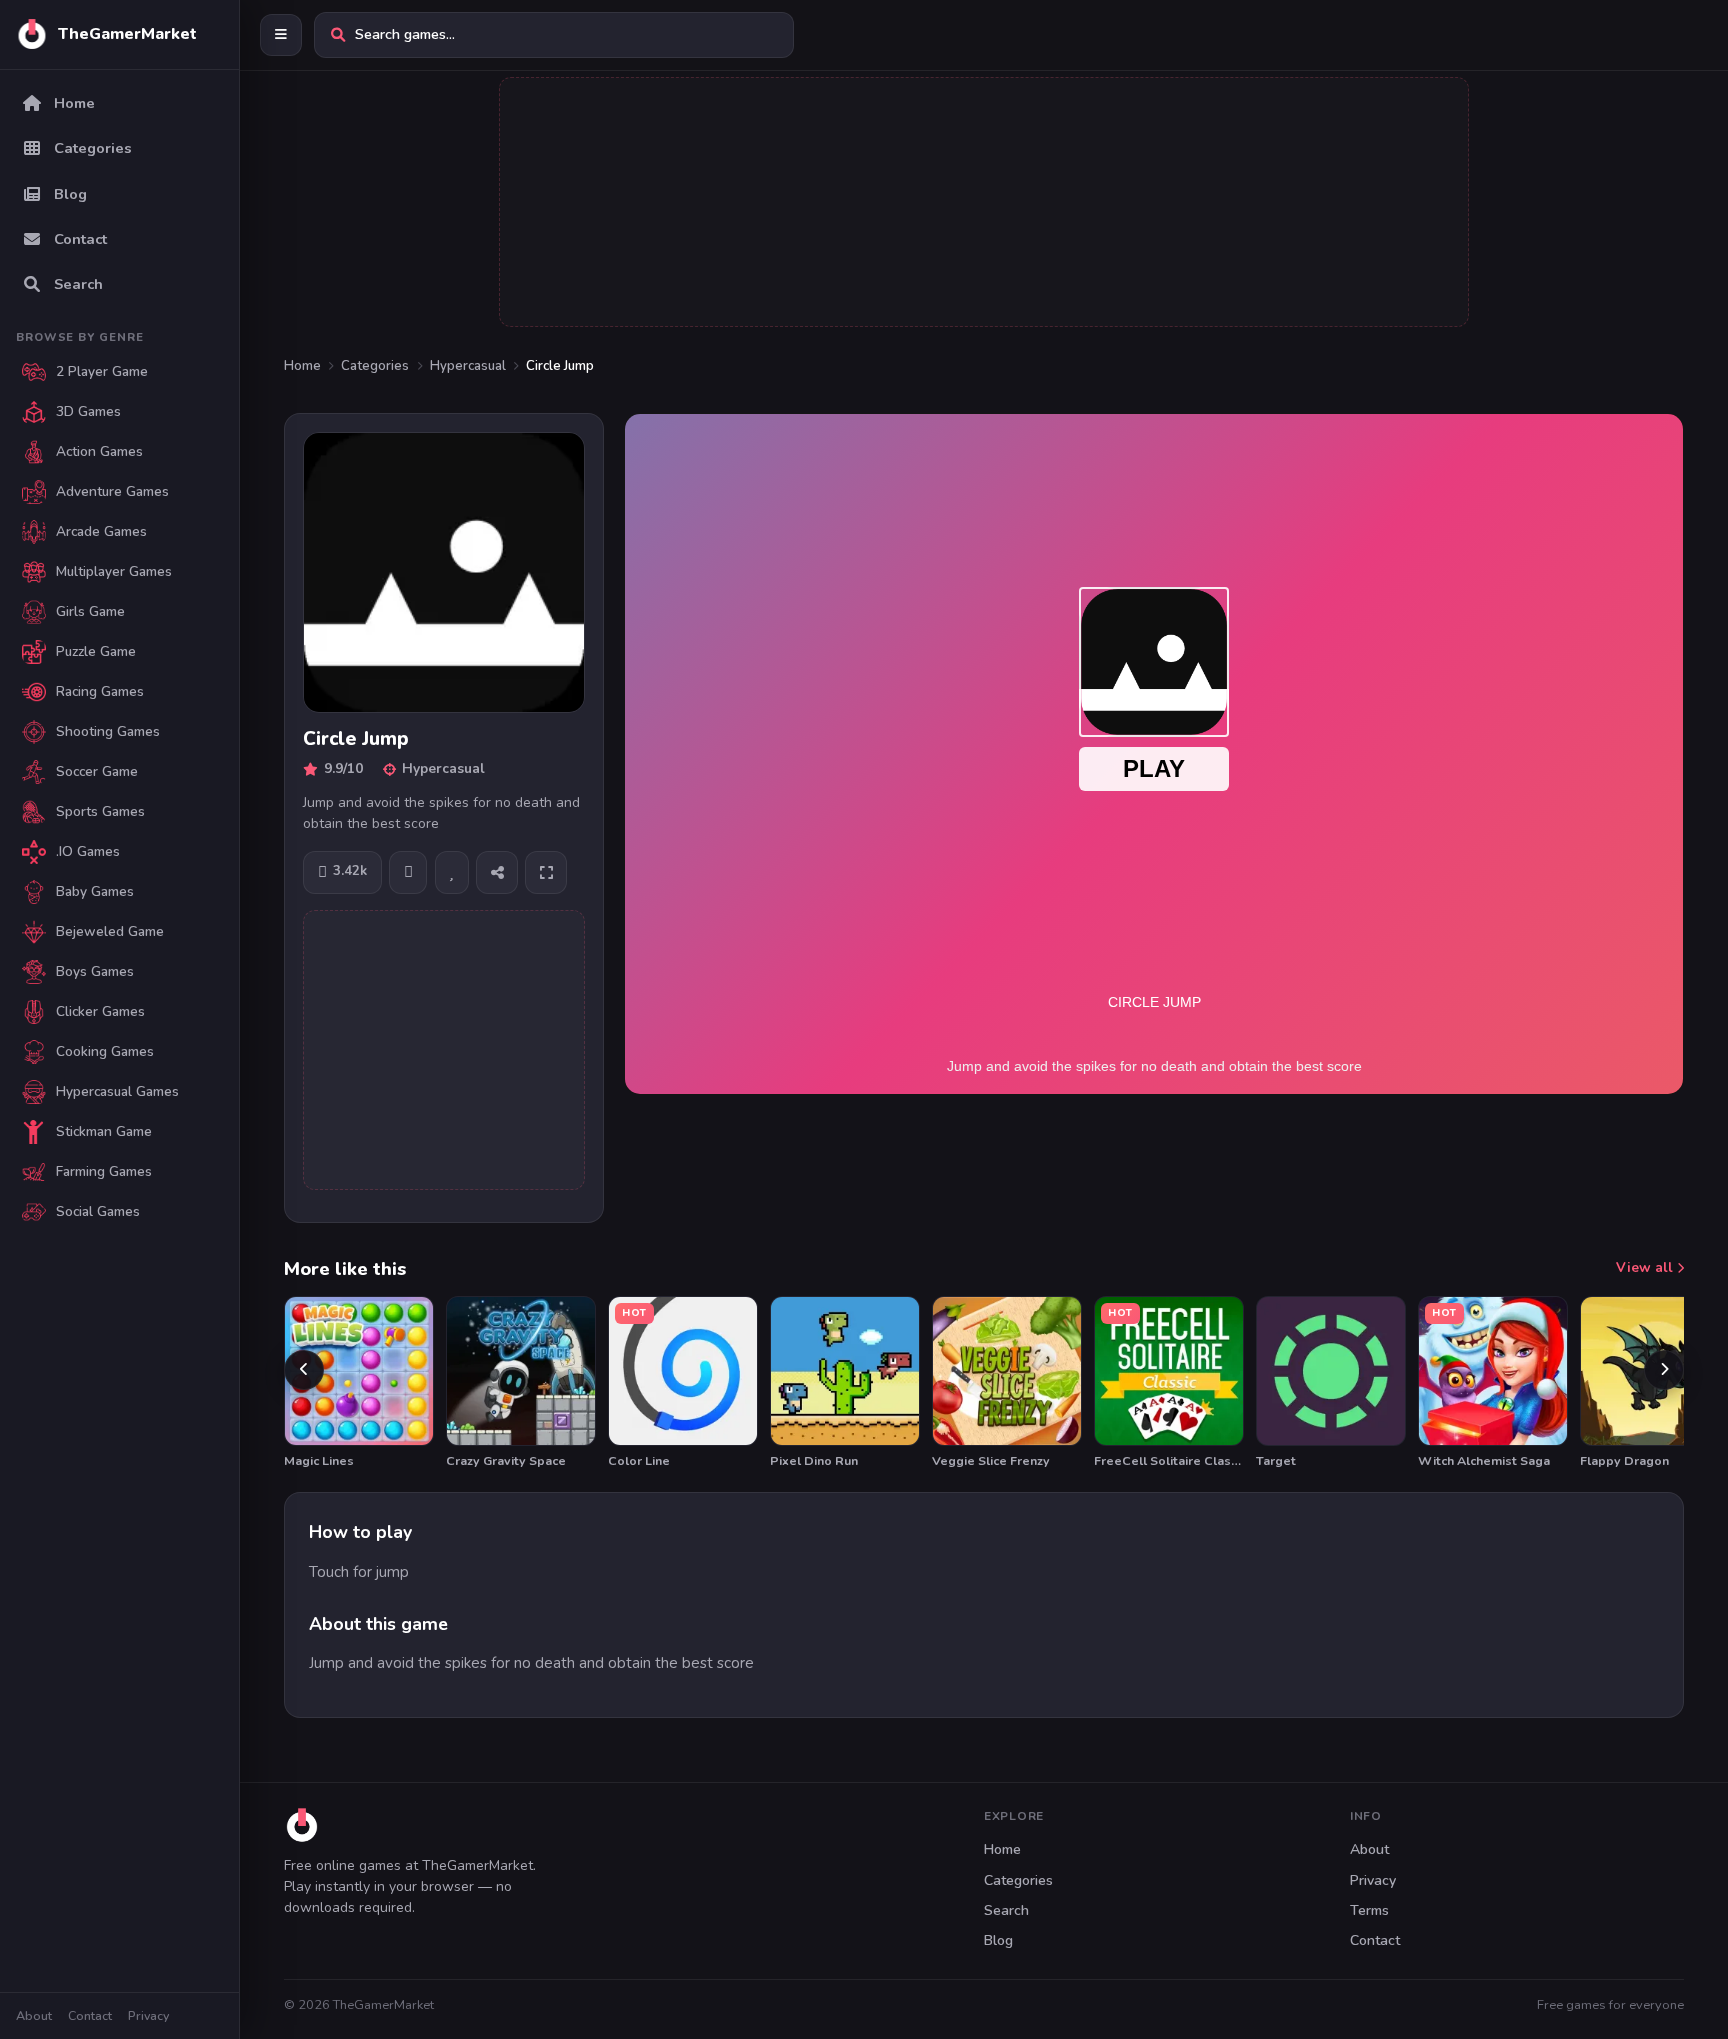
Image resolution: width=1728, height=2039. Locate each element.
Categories (375, 366)
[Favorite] (452, 872)
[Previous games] (304, 1370)
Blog (998, 1940)
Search (1006, 1910)
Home (302, 366)
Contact (90, 2015)
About (34, 2015)
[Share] (497, 872)
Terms (1369, 1910)
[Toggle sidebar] (281, 35)
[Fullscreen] (546, 872)
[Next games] (1664, 1370)
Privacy (148, 2015)
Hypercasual (468, 366)
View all (1646, 1267)
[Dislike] (408, 872)
